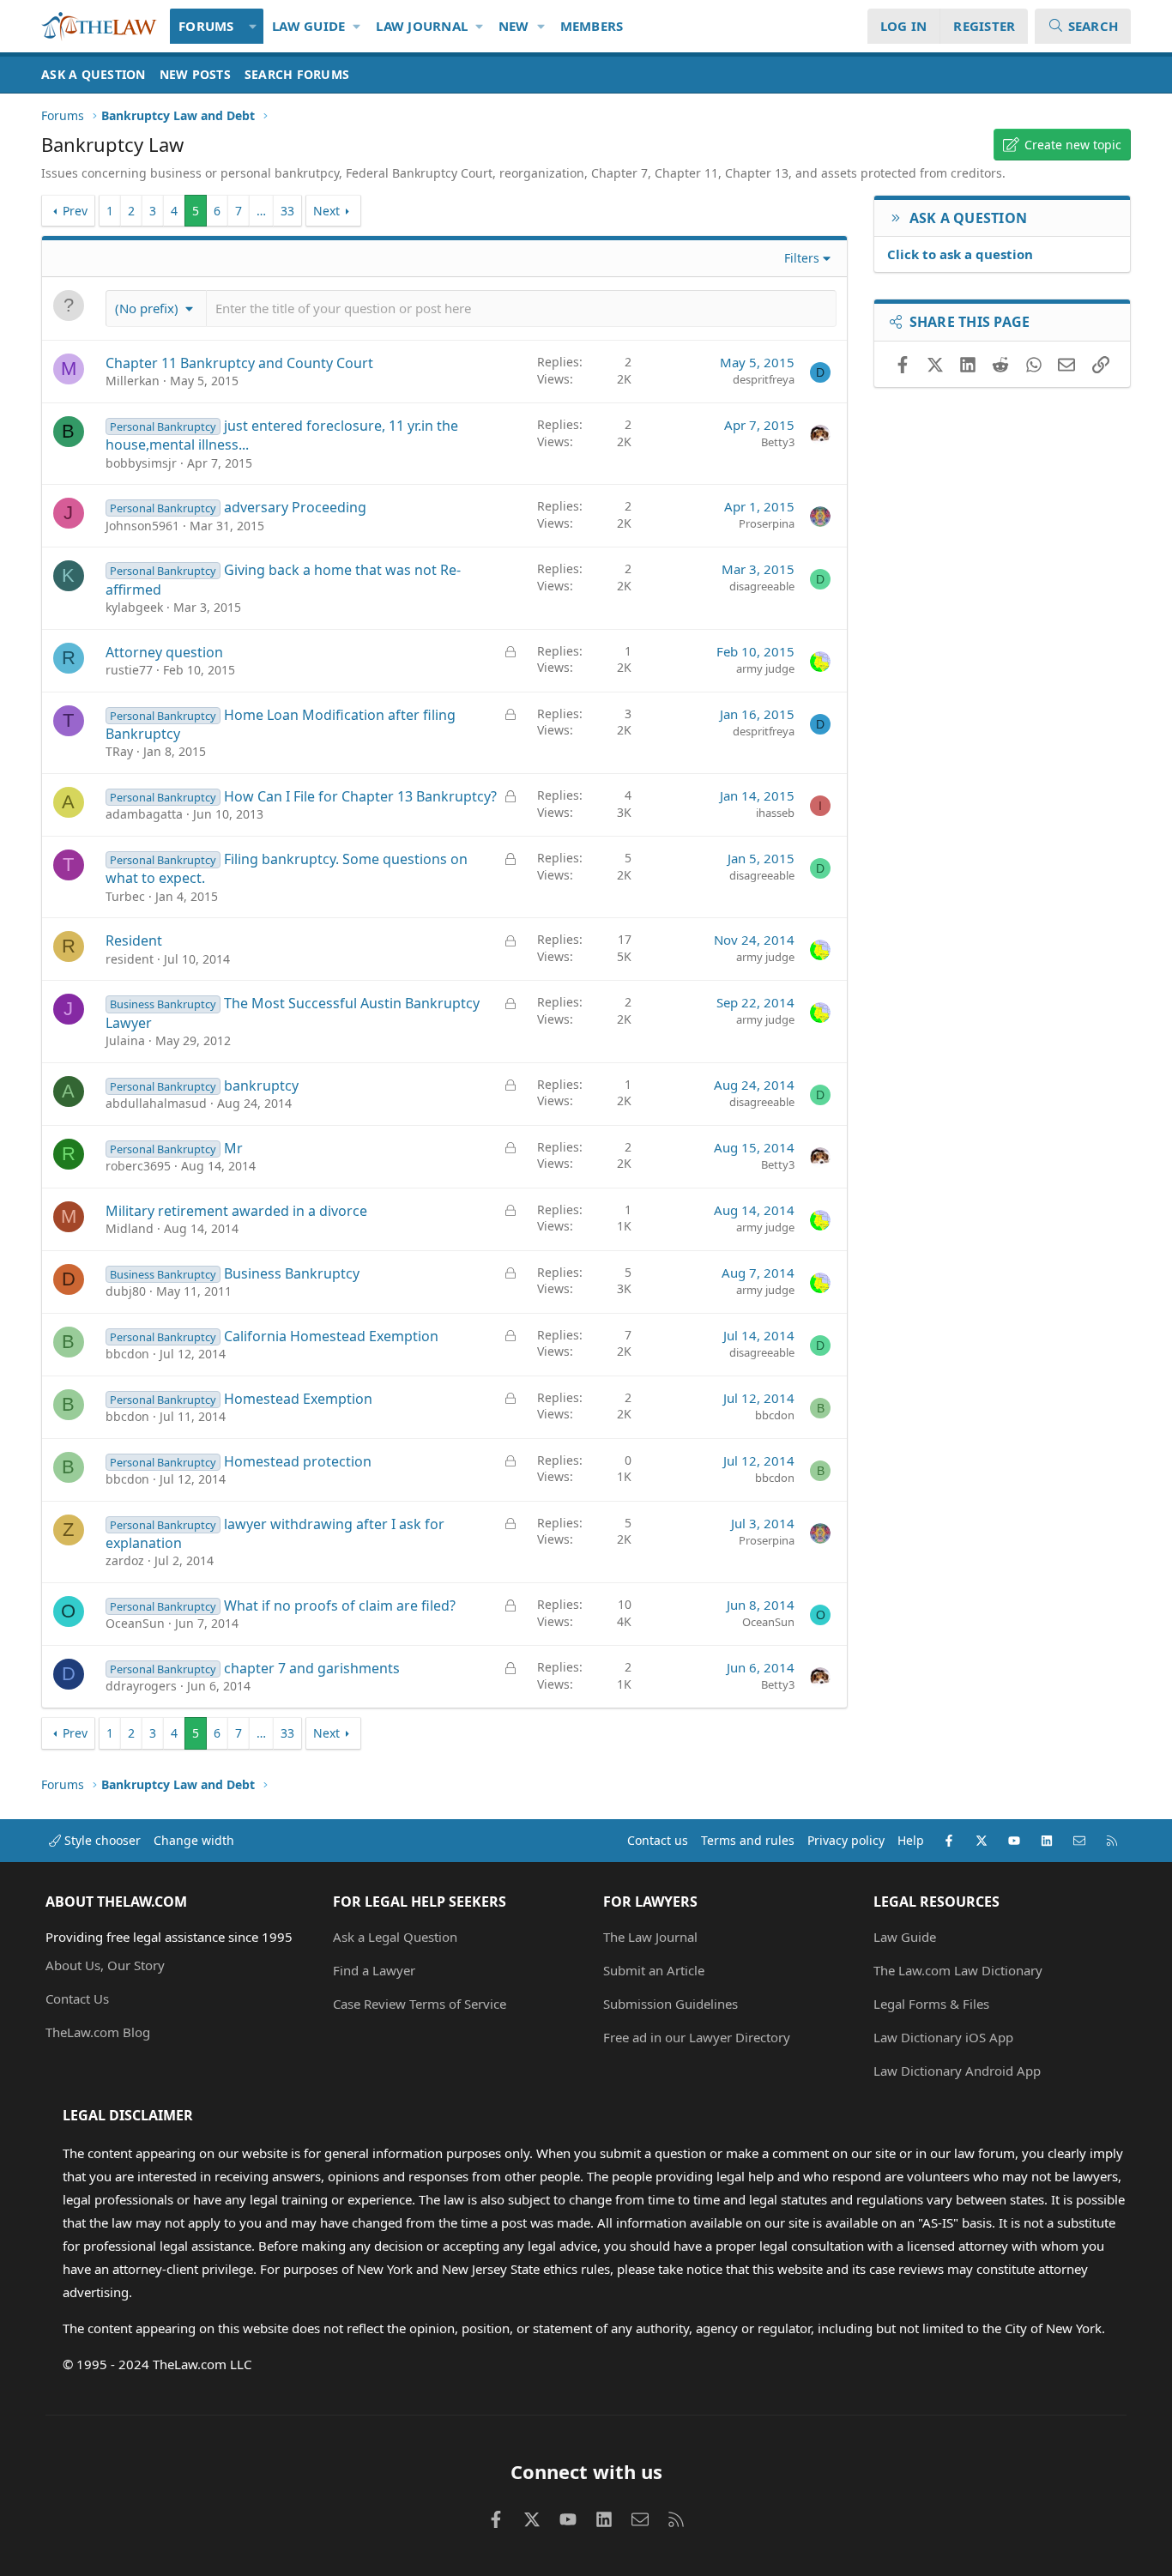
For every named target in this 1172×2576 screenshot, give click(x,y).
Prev (75, 211)
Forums (206, 26)
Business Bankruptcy (292, 1273)
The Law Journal (650, 1937)
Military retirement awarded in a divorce (236, 1211)
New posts (195, 74)
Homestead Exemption (298, 1399)
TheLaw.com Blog (98, 2032)
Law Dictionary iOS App (943, 2037)
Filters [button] (802, 258)
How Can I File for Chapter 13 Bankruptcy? (360, 796)
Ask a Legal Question (395, 1937)
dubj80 (126, 1291)
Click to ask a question (960, 254)
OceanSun (135, 1623)
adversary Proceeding (295, 507)
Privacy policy (846, 1840)
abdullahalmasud (156, 1103)
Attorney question (164, 652)
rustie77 (129, 670)
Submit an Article (654, 1970)
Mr (233, 1148)
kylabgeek (134, 607)
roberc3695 (138, 1166)
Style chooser (101, 1840)
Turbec (125, 896)
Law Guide (308, 26)
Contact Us (77, 1999)
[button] (254, 26)
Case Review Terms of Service (420, 2004)
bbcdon (127, 1354)
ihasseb (775, 813)
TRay (119, 751)
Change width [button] (194, 1840)
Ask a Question (94, 74)
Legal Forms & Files (931, 2004)
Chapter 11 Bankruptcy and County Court (239, 363)
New (514, 26)
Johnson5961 (142, 526)
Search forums (297, 74)
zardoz (125, 1560)
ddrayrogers (141, 1686)
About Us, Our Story (105, 1965)
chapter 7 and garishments (312, 1668)
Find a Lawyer (374, 1970)
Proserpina (767, 523)
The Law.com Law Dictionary (958, 1970)
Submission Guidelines (671, 2004)
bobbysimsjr (141, 463)
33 (287, 211)
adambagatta (144, 814)
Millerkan (133, 381)
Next (326, 211)
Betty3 (778, 442)
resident (130, 959)
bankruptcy (261, 1085)
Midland (130, 1228)
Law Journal (422, 26)
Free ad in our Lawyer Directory (697, 2037)
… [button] (261, 211)
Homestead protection (298, 1461)
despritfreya (764, 379)
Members (592, 26)
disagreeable (762, 586)
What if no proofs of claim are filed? (340, 1605)
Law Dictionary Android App (957, 2071)
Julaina (125, 1040)
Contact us (658, 1840)
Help (911, 1840)
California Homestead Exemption (331, 1336)
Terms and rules (748, 1840)
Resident (134, 940)
